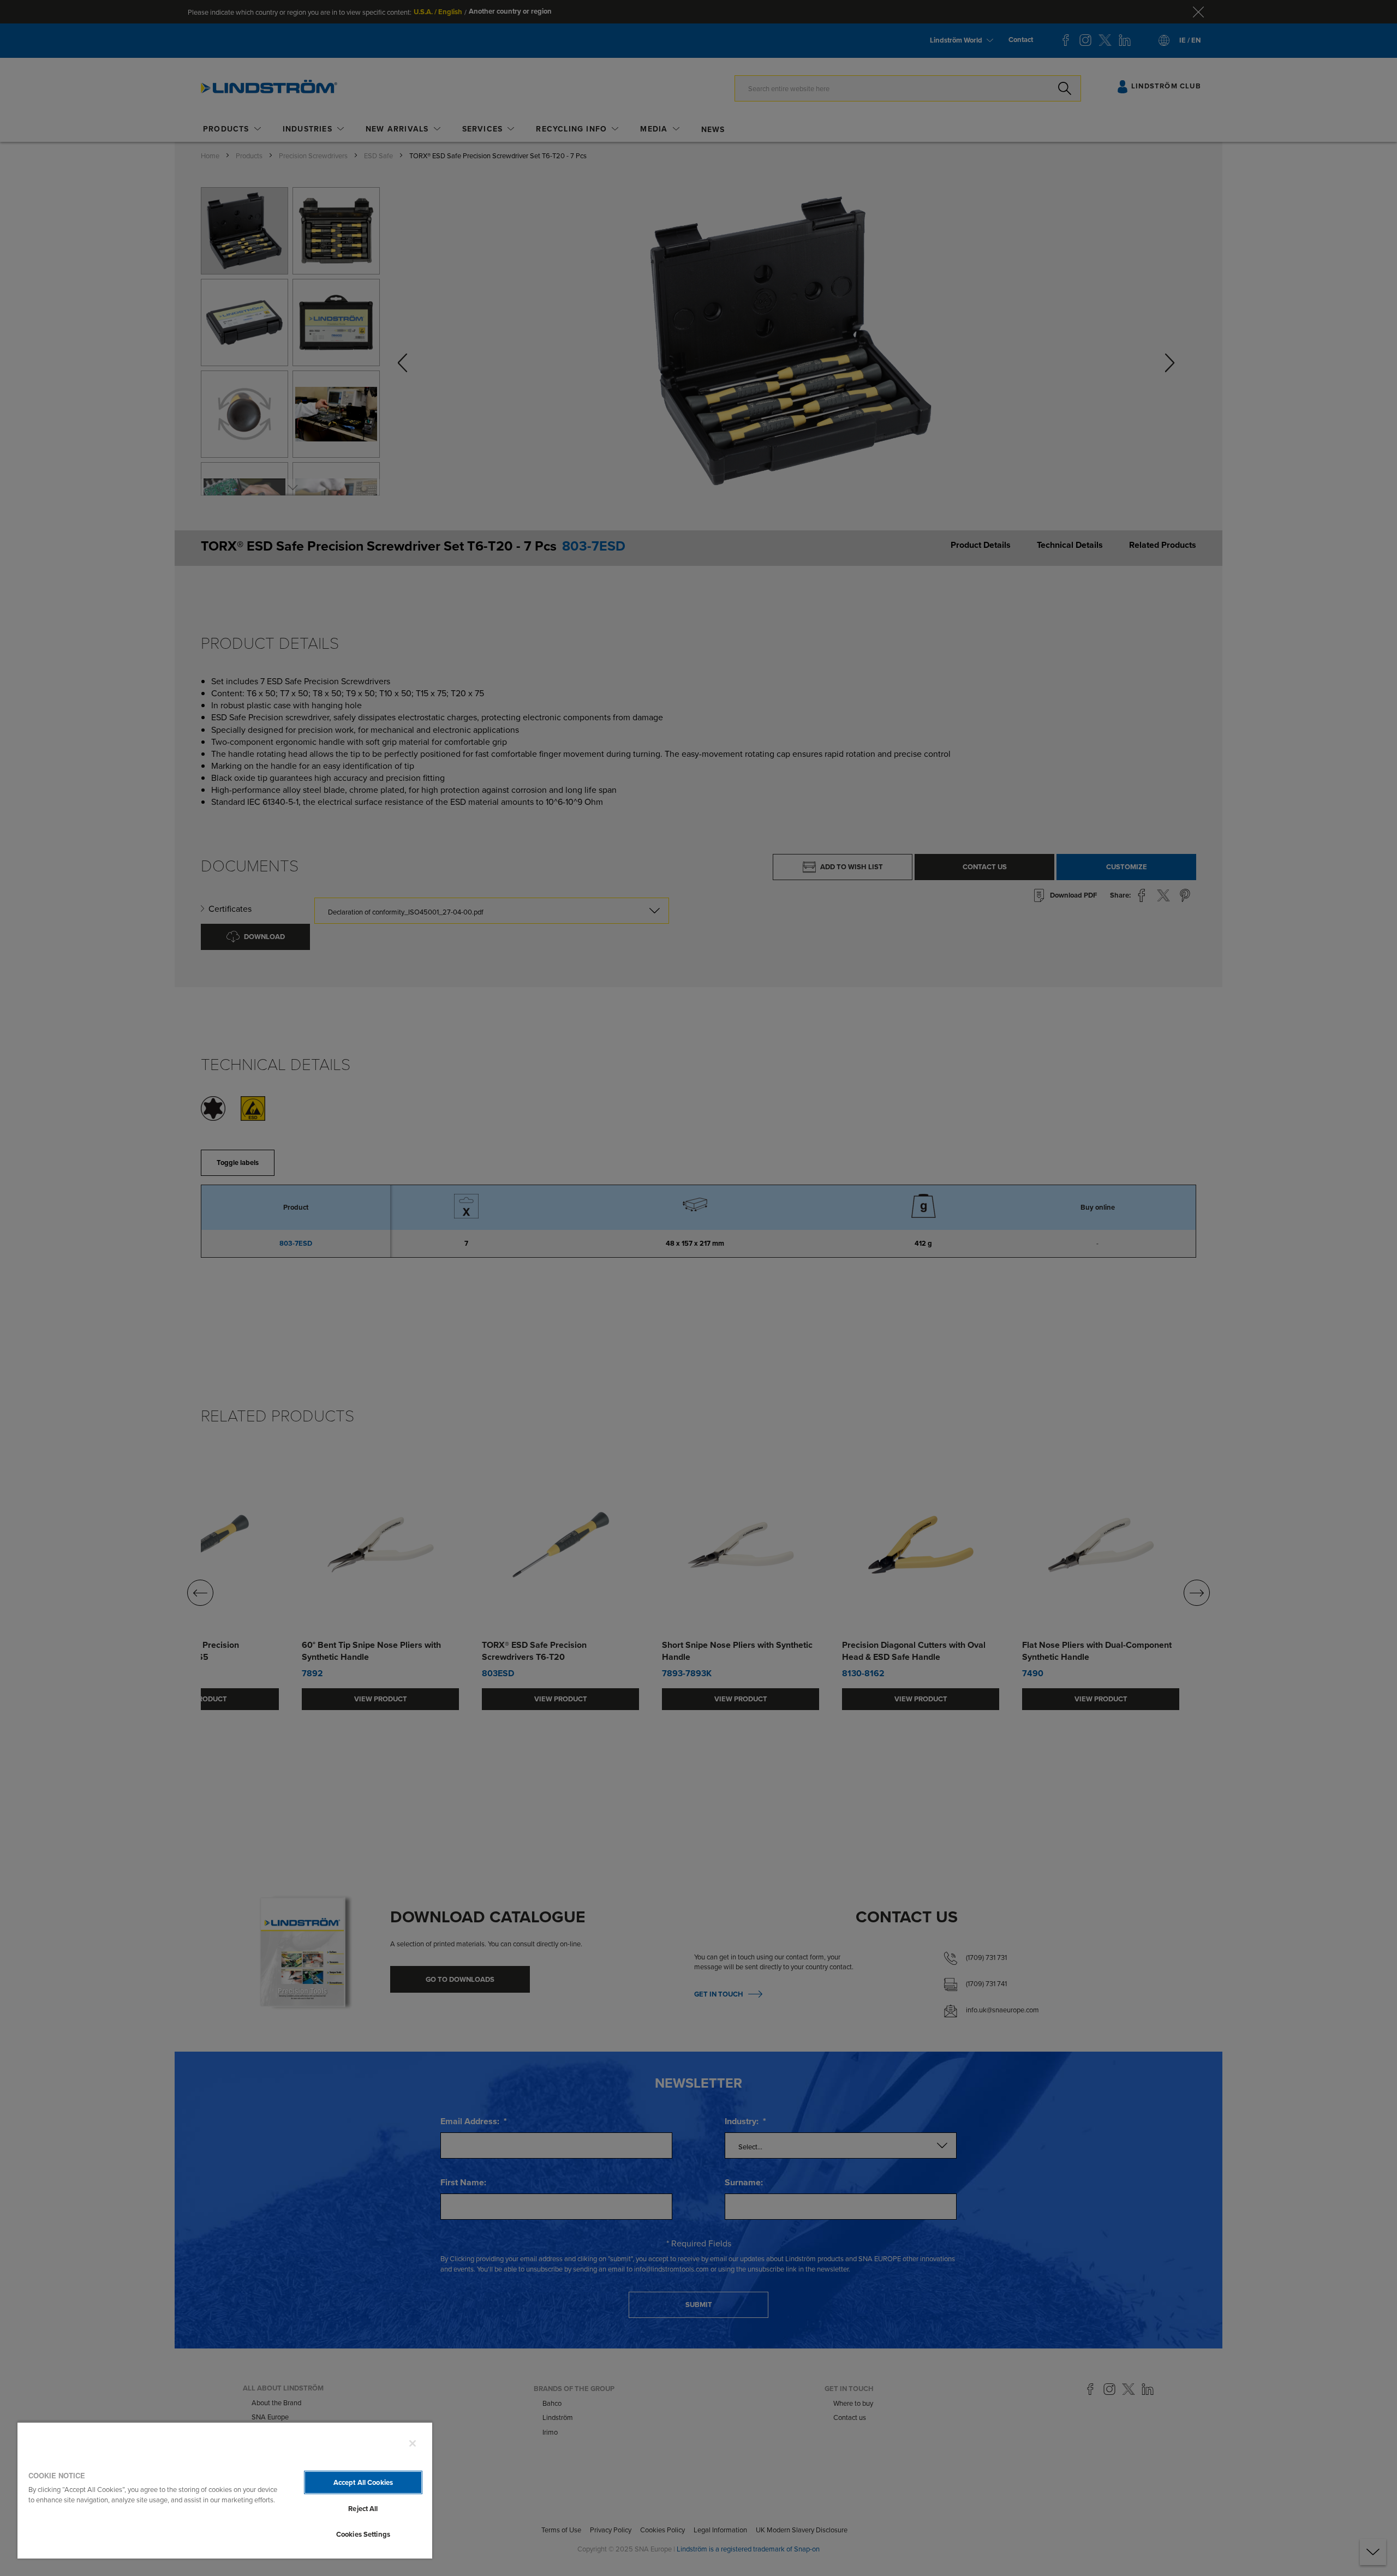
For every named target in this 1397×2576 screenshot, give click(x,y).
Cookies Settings (363, 2534)
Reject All (363, 2509)
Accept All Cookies (363, 2482)
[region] (225, 2490)
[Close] (413, 2443)
